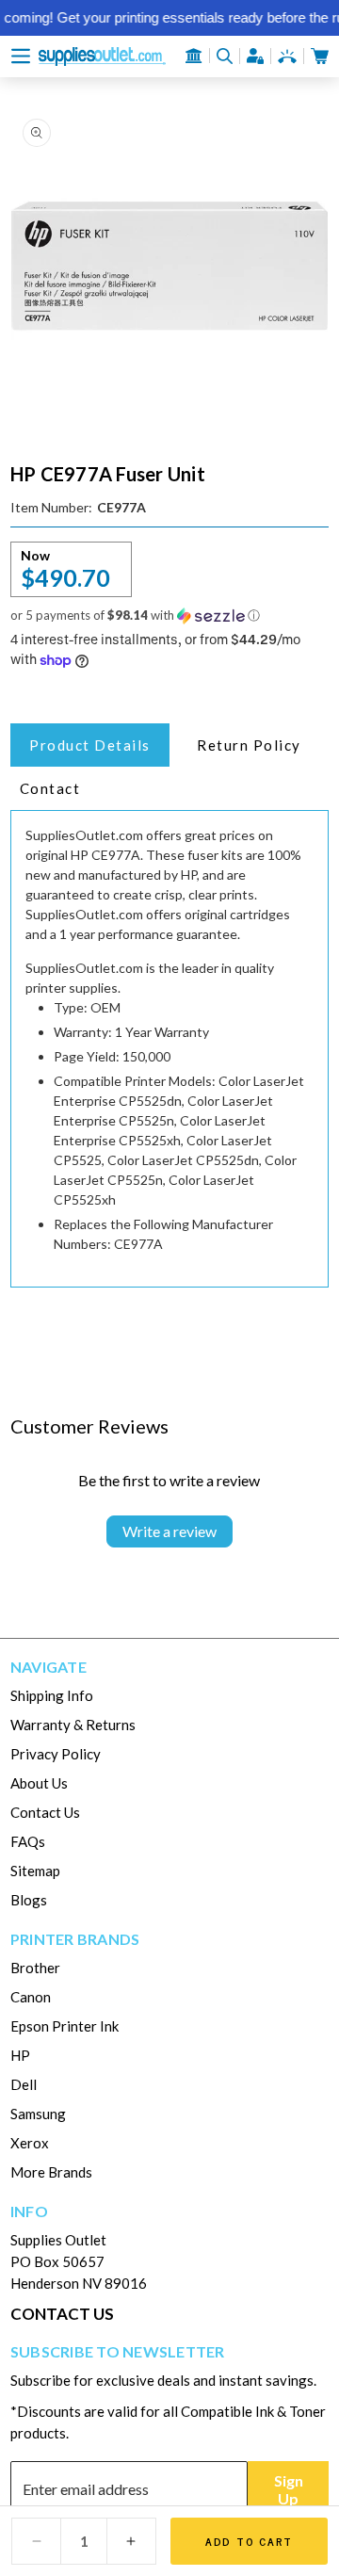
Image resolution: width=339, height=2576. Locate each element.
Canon (31, 1997)
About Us (39, 1783)
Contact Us (45, 1812)
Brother (35, 1968)
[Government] (194, 56)
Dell (24, 2084)
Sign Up (289, 2489)
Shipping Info (52, 1695)
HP (20, 2055)
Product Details (90, 745)
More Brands (51, 2172)
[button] (21, 56)
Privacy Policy (56, 1754)
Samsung (38, 2114)
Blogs (29, 1900)
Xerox (30, 2143)
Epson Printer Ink (65, 2026)
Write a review (169, 1531)
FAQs (28, 1841)
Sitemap (35, 1871)
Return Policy (249, 745)
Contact (50, 788)
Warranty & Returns (73, 1725)
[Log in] (255, 56)
